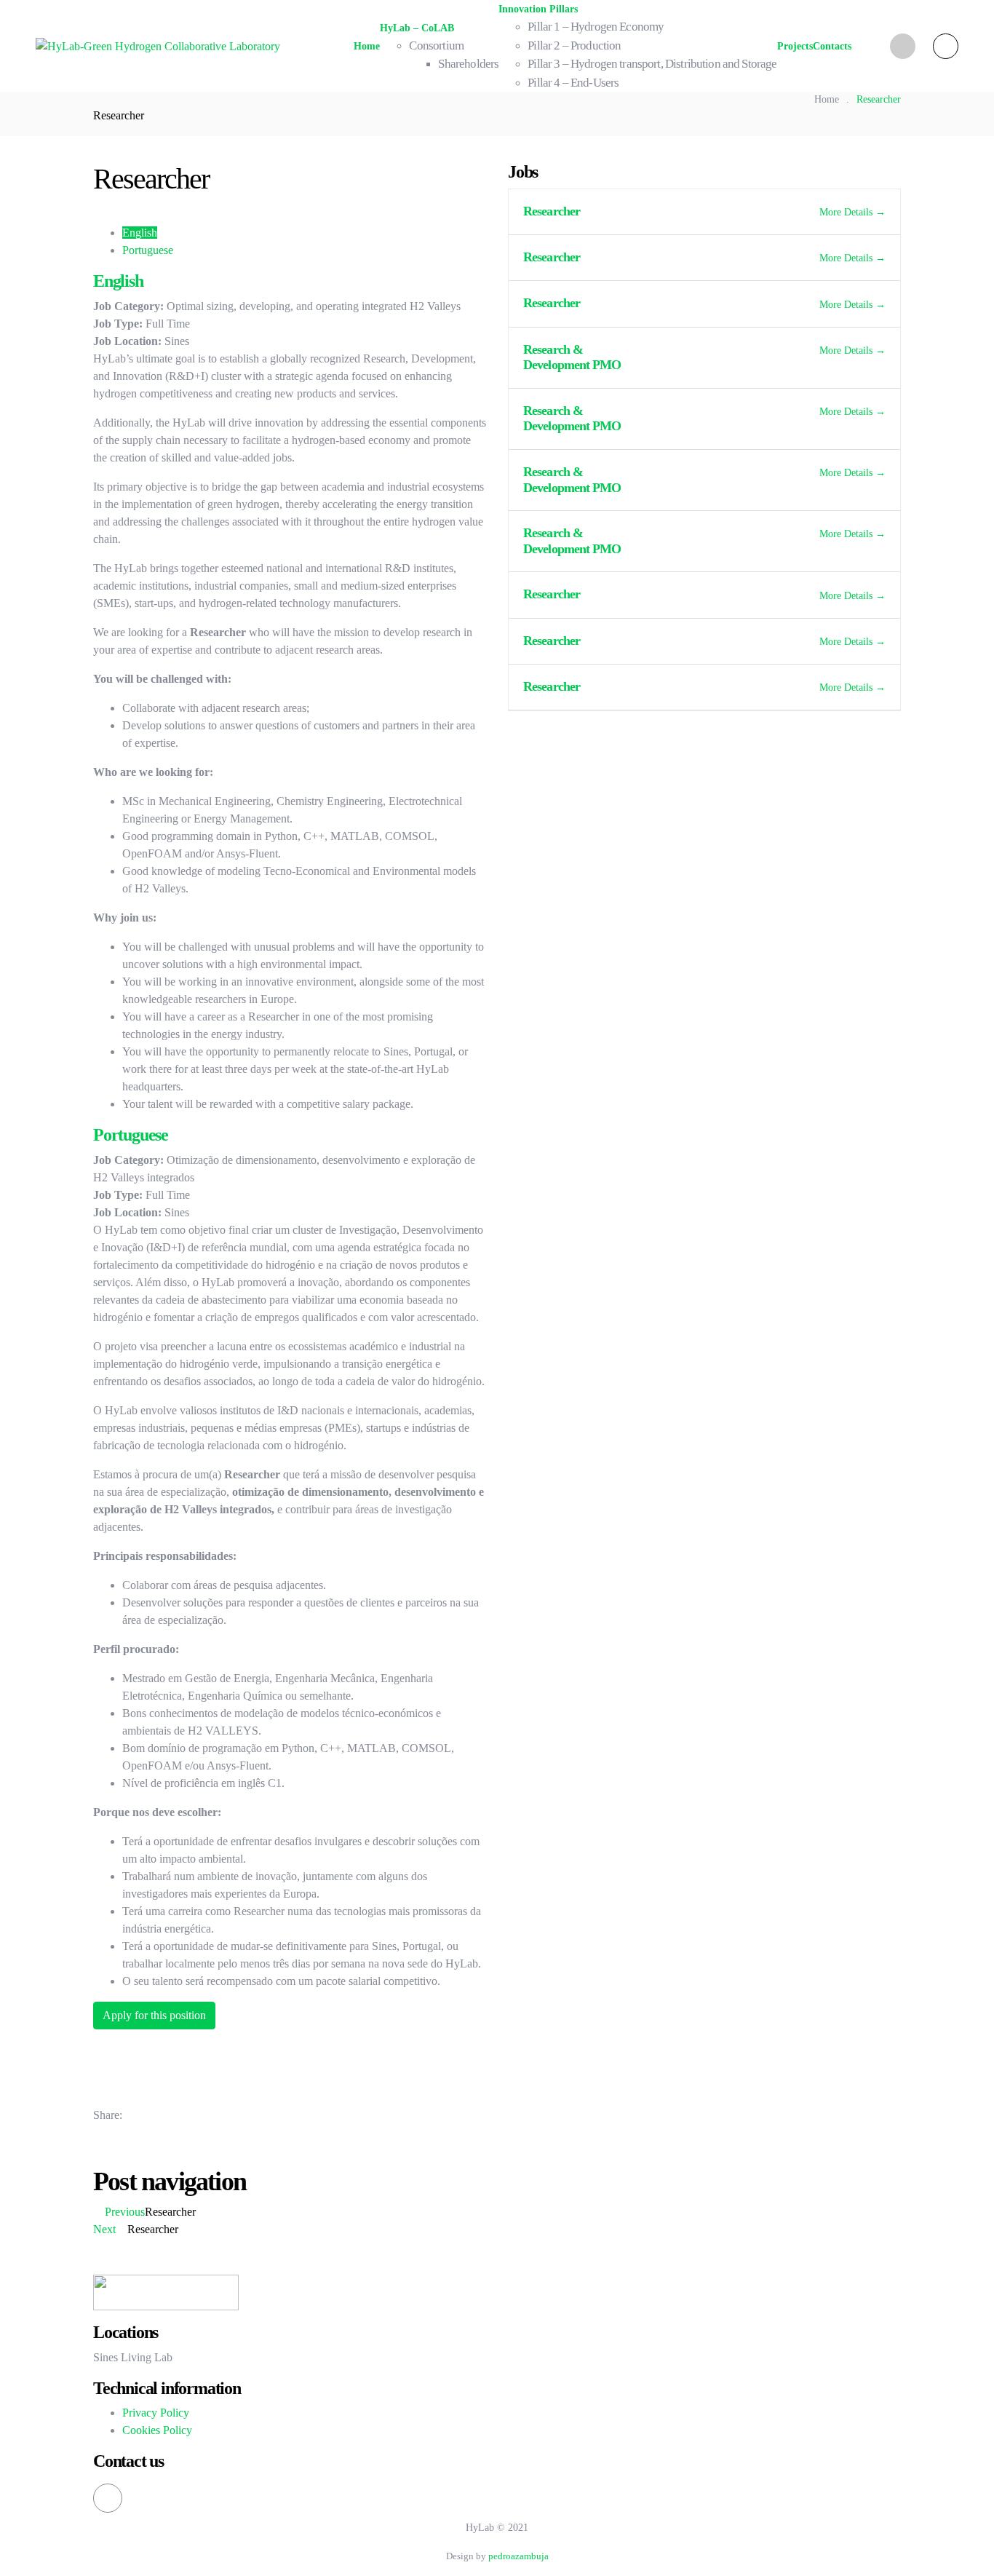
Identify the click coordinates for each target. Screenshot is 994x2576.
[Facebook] (140, 2115)
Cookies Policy (157, 2430)
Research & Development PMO (572, 357)
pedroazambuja (518, 2556)
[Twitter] (160, 2115)
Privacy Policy (156, 2413)
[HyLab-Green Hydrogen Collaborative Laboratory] (158, 45)
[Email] (199, 2115)
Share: (108, 2115)
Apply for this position (154, 2015)
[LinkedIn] (180, 2115)
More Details (847, 212)
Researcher (552, 211)
